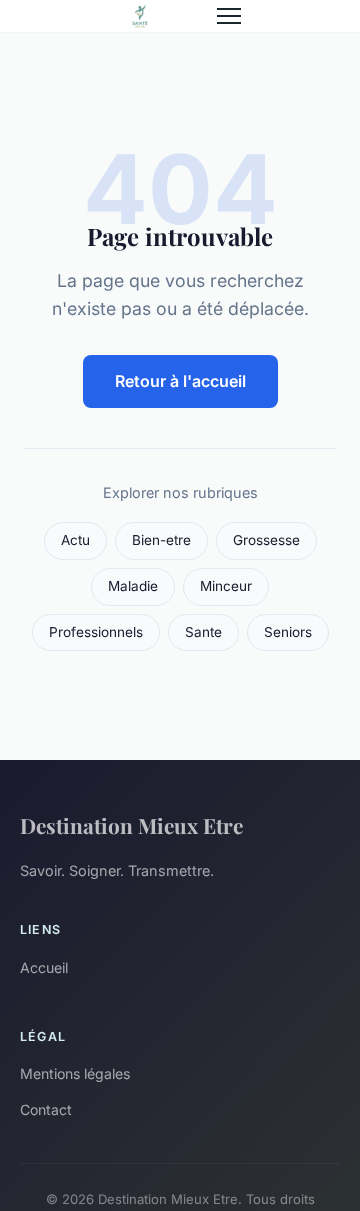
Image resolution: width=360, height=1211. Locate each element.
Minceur (226, 586)
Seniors (288, 632)
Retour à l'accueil (180, 381)
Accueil (44, 967)
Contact (46, 1109)
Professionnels (96, 632)
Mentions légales (75, 1073)
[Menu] (229, 16)
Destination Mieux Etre (131, 825)
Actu (75, 540)
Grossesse (266, 540)
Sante (203, 632)
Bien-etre (161, 540)
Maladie (133, 586)
